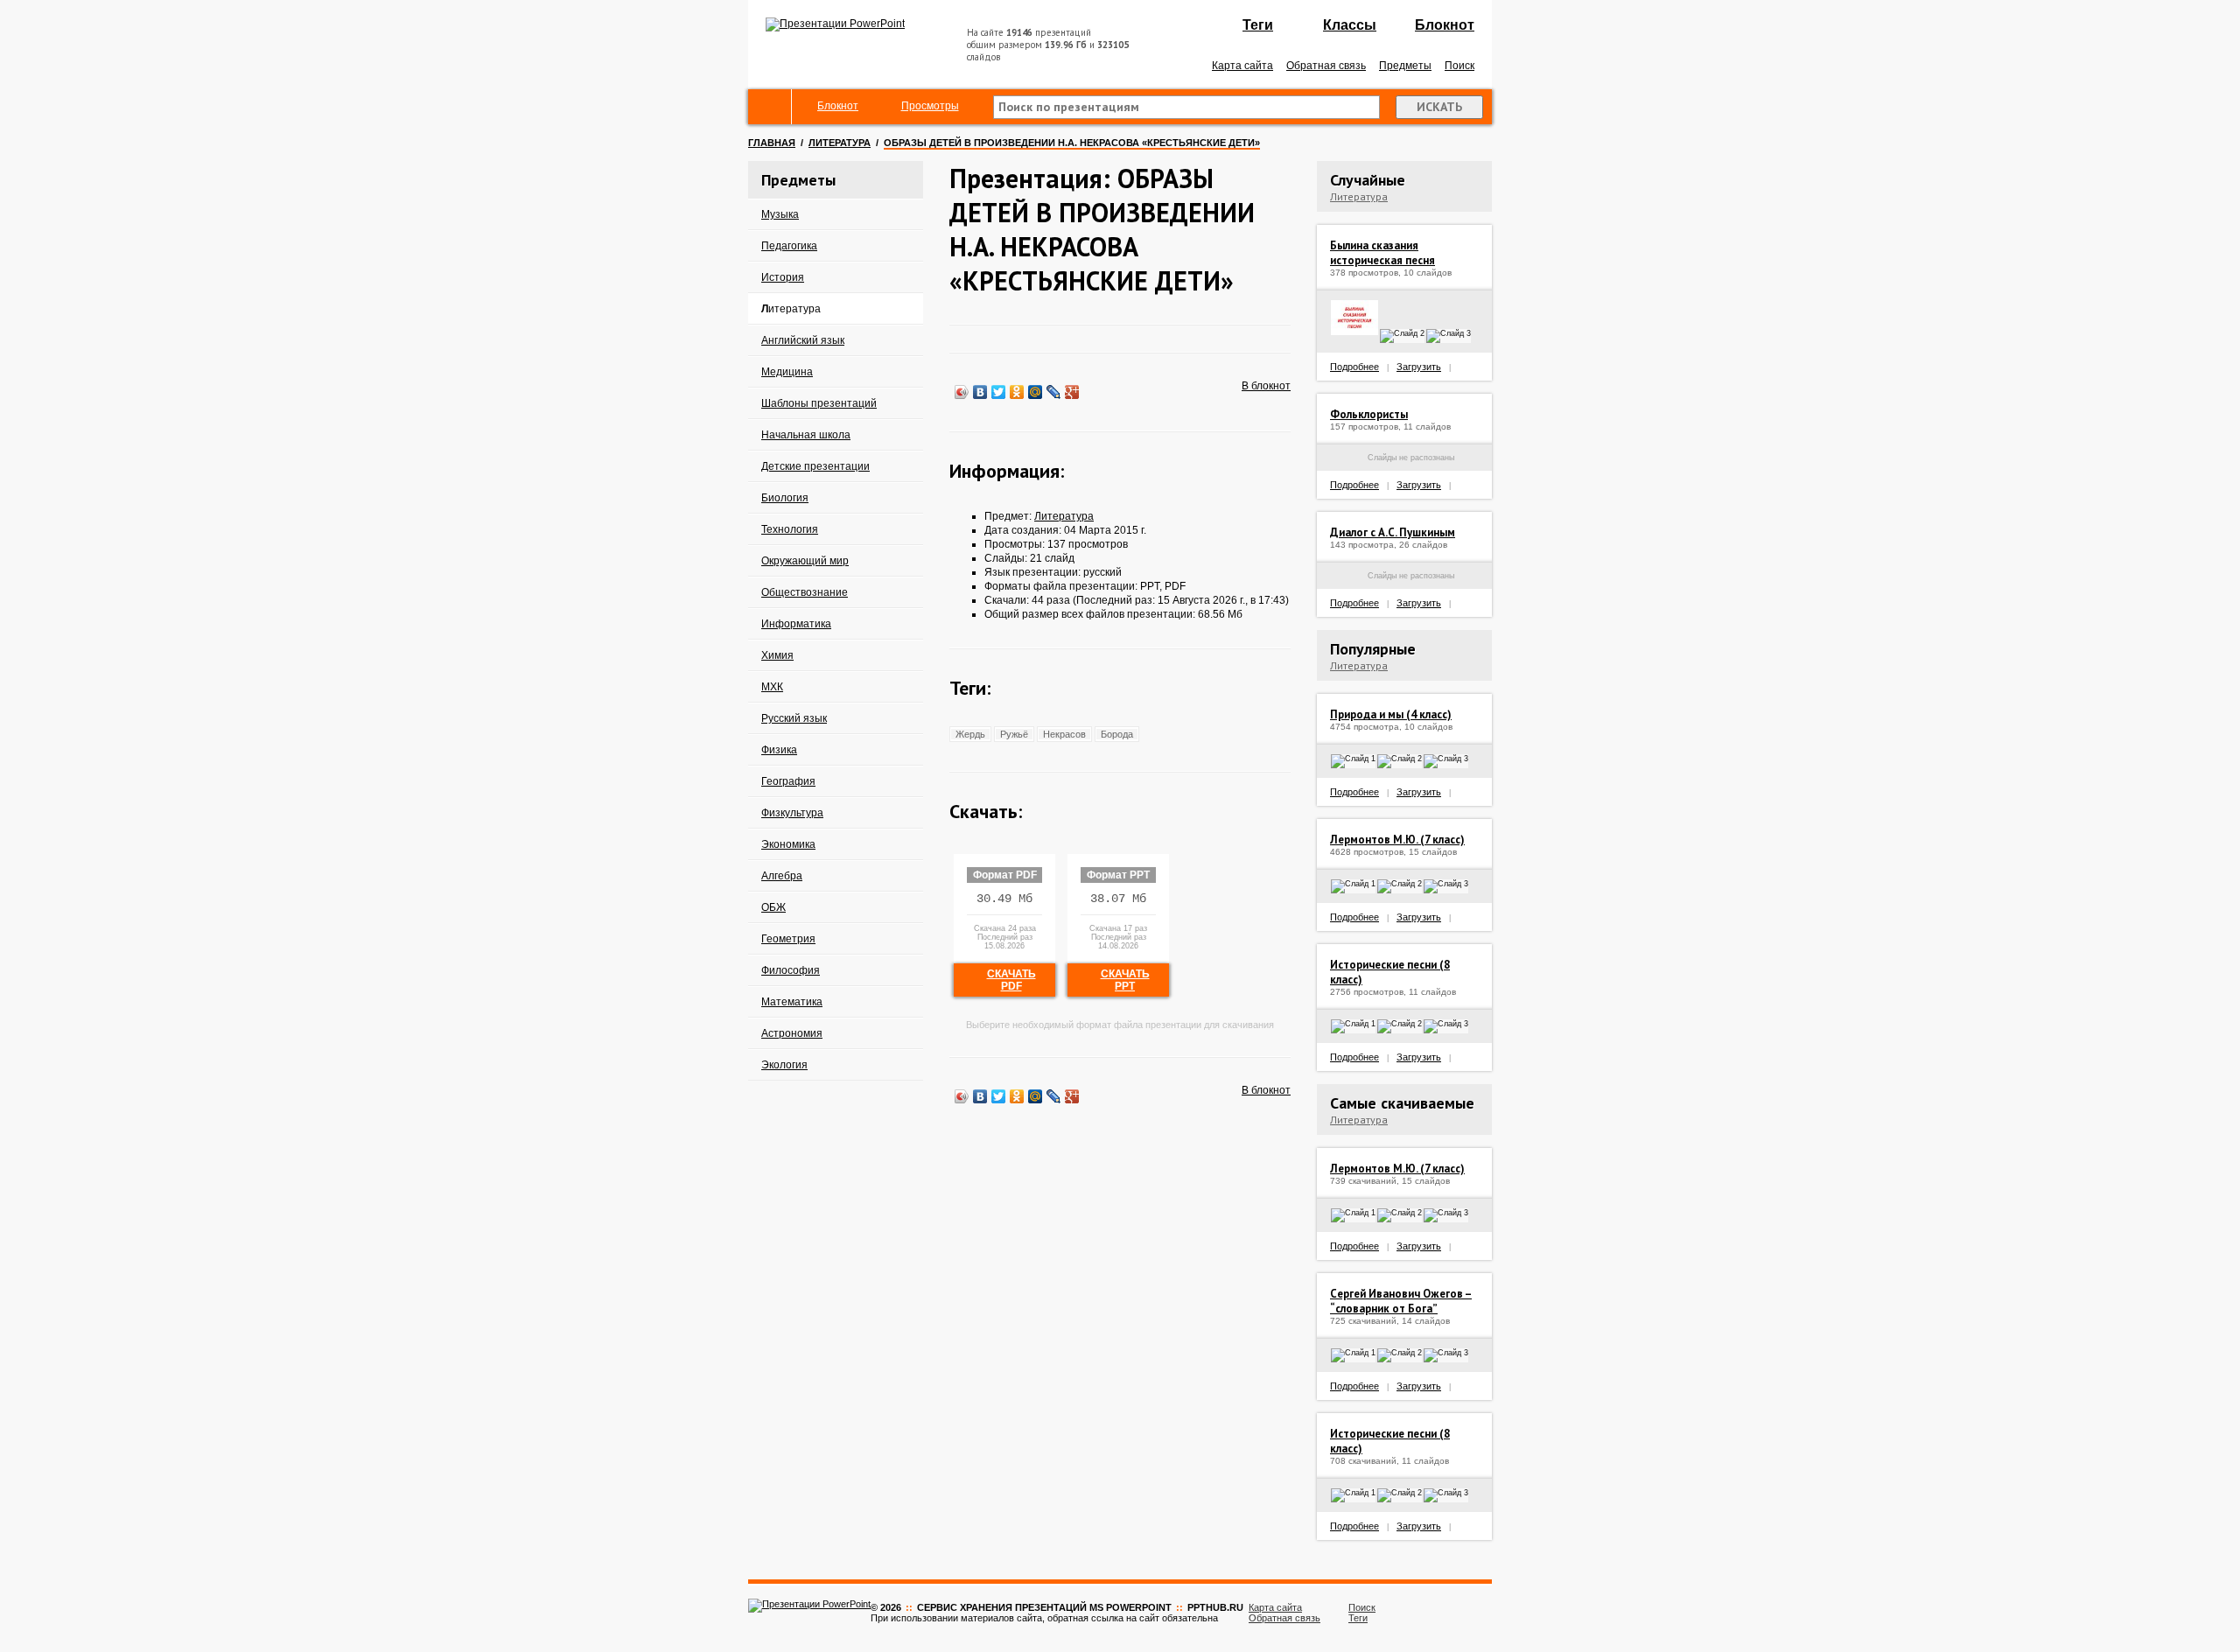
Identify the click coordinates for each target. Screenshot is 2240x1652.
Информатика (796, 624)
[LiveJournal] (1054, 392)
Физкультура (792, 813)
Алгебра (782, 876)
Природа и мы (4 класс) (1391, 714)
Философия (791, 970)
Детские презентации (815, 466)
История (783, 277)
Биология (785, 498)
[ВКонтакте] (980, 392)
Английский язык (803, 340)
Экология (784, 1065)
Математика (792, 1002)
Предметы (1405, 66)
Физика (779, 750)
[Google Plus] (1072, 392)
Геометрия (788, 939)
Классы (1350, 25)
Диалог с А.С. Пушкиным (1393, 532)
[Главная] (770, 107)
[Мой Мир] (1036, 392)
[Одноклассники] (1017, 392)
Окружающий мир (805, 561)
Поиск (1459, 66)
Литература (840, 143)
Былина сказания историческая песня (1382, 253)
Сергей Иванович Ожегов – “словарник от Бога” (1401, 1301)
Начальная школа (806, 435)
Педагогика (789, 246)
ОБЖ (773, 907)
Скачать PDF (1011, 980)
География (788, 781)
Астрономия (792, 1033)
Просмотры (930, 106)
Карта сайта (1242, 66)
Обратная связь (1326, 66)
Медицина (787, 372)
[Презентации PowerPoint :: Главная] (835, 24)
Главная (772, 143)
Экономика (788, 844)
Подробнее (1354, 367)
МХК (772, 687)
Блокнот (1445, 25)
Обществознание (805, 592)
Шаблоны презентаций (819, 403)
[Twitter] (999, 392)
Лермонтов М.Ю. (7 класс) (1397, 840)
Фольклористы (1369, 414)
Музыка (780, 214)
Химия (777, 655)
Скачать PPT (1125, 980)
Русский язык (794, 718)
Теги (1258, 25)
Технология (790, 529)
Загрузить (1419, 367)
